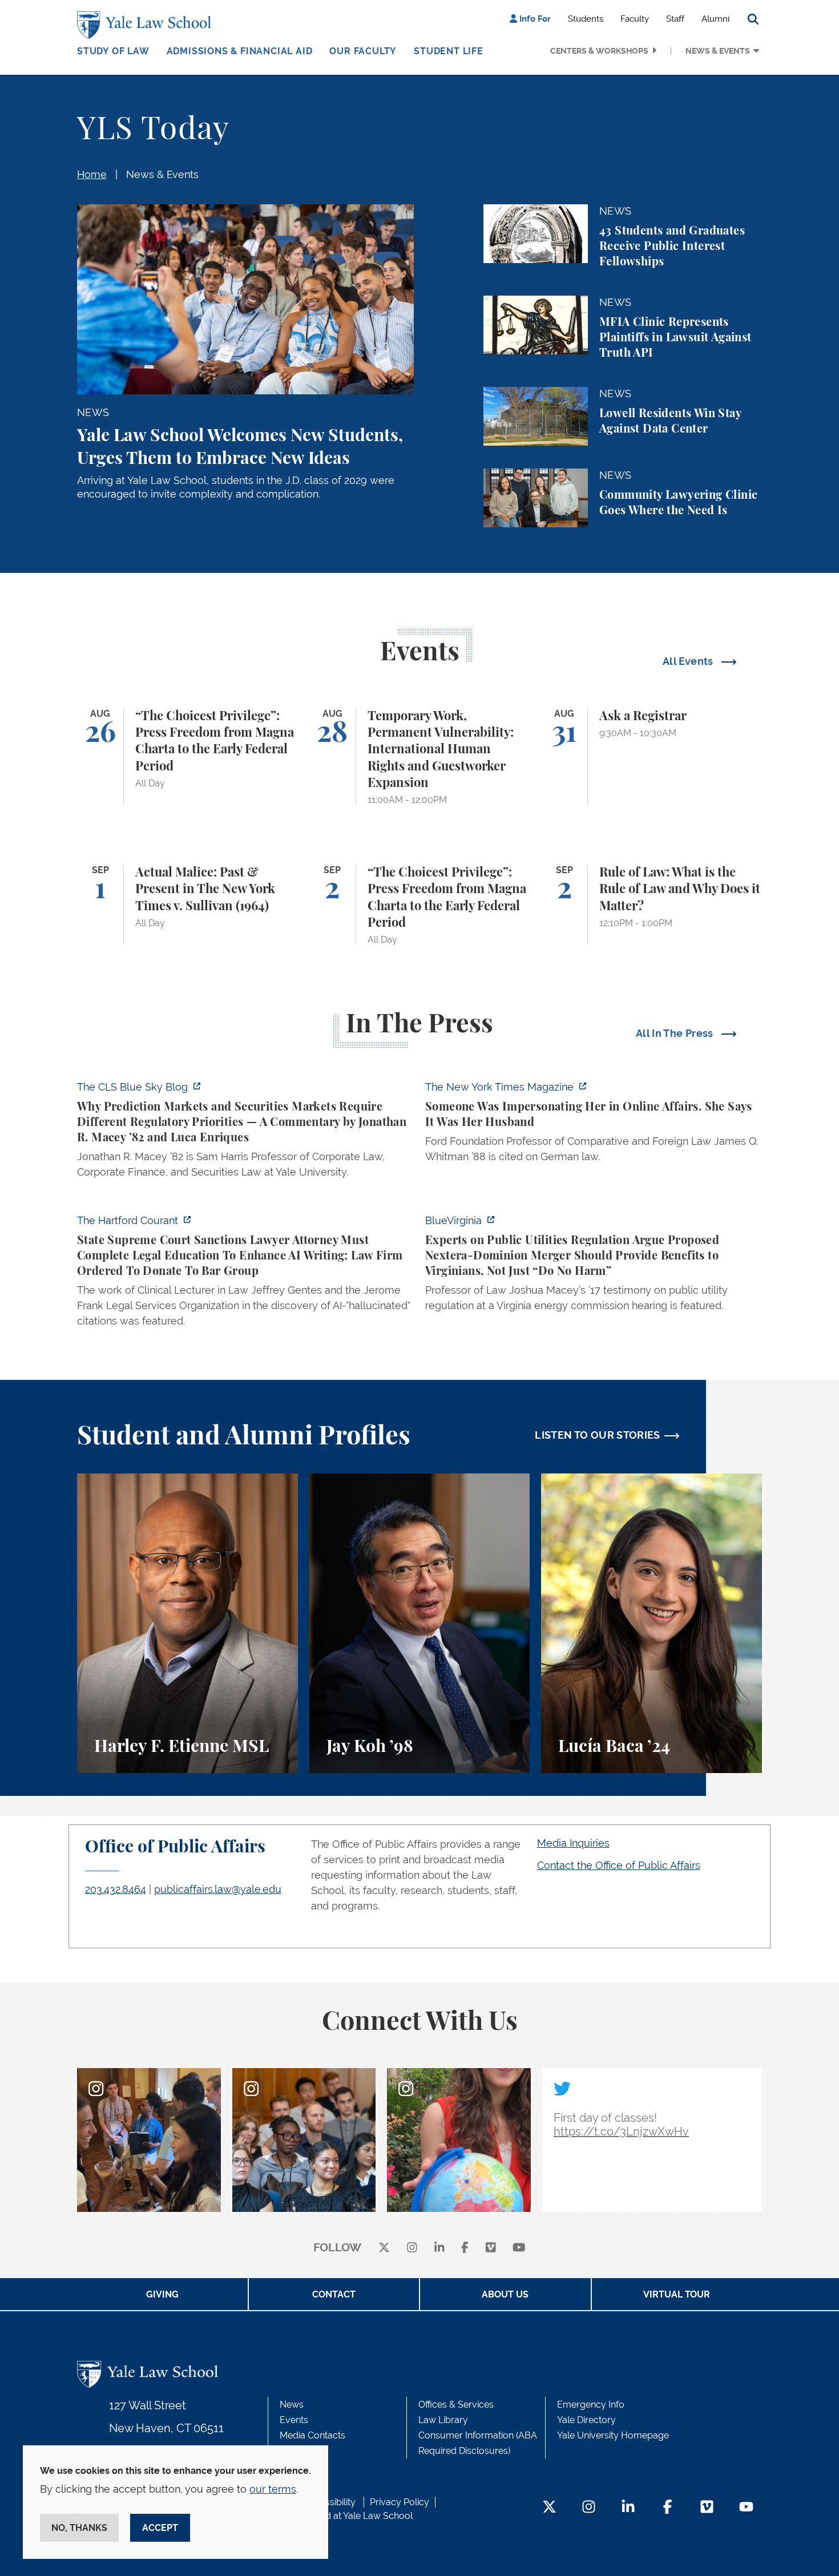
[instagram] (412, 2248)
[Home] (147, 25)
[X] (384, 2248)
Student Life (449, 51)
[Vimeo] (491, 2248)
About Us (505, 2294)
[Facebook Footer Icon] (667, 2508)
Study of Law (113, 51)
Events (294, 2420)
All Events (689, 661)
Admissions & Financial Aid (240, 51)
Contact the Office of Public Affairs (619, 1865)
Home (92, 174)
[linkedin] (439, 2248)
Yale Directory (586, 2420)
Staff (675, 19)
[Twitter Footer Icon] (549, 2508)
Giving (162, 2294)
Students (586, 19)
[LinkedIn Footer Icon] (628, 2508)
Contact (334, 2294)
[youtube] (519, 2248)
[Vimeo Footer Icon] (707, 2508)
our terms (273, 2489)
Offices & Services (456, 2405)
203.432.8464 (116, 1889)
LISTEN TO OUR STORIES (598, 1435)
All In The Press (676, 1033)
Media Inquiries (573, 1843)
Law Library (443, 2420)
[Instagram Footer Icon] (589, 2508)
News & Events (718, 51)
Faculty (635, 19)
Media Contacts (312, 2435)
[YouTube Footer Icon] (746, 2508)
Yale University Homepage (613, 2435)
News (292, 2405)
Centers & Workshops (599, 51)
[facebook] (465, 2248)
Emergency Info (591, 2405)
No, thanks (79, 2528)
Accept (160, 2528)
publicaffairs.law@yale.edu (218, 1889)
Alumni (715, 19)
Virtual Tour (677, 2294)
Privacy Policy (400, 2502)
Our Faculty (363, 51)
